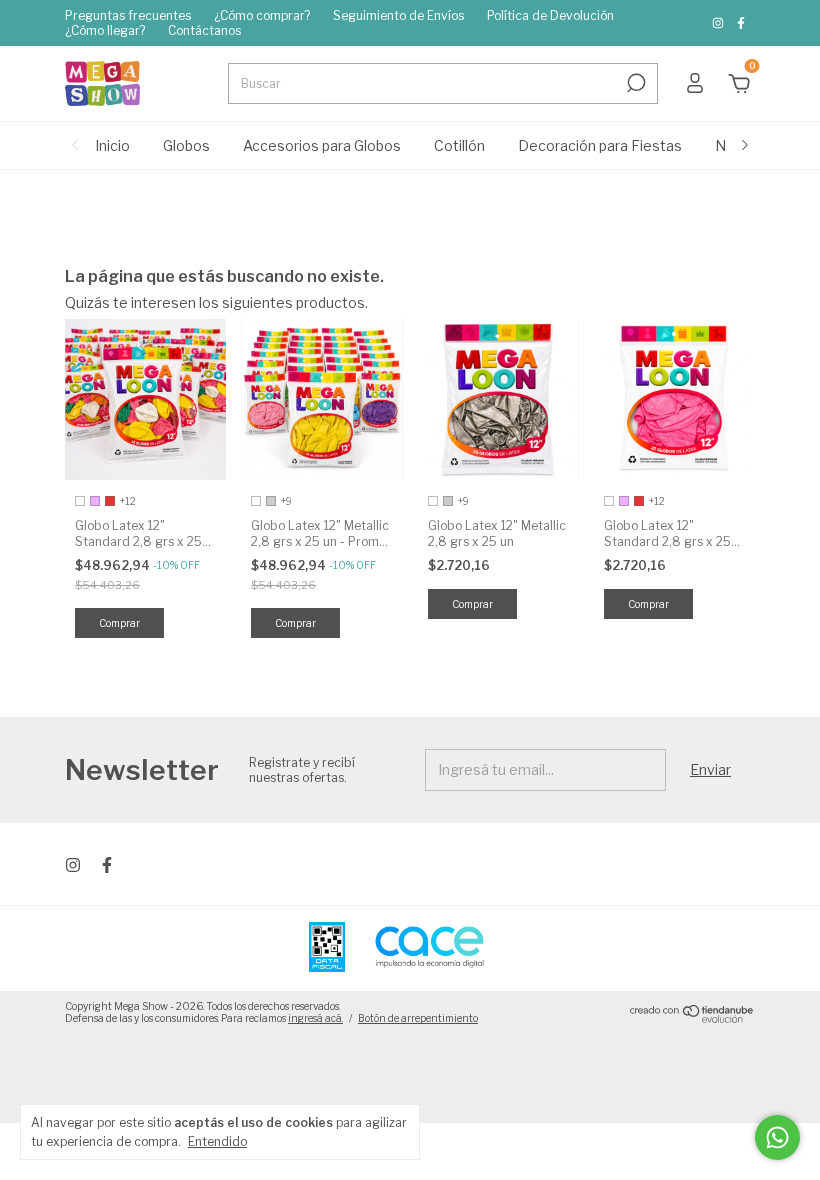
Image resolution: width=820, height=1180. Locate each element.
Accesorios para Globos (322, 145)
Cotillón (459, 145)
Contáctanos (204, 30)
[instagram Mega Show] (719, 23)
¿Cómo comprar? (262, 15)
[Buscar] (634, 83)
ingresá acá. (315, 1018)
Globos (186, 145)
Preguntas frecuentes (128, 15)
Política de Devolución (550, 15)
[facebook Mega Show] (741, 23)
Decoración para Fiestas (600, 145)
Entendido (217, 1141)
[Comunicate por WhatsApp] (777, 1137)
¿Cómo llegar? (105, 30)
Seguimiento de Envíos (398, 15)
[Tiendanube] (692, 1017)
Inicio (112, 145)
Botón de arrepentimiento (418, 1018)
